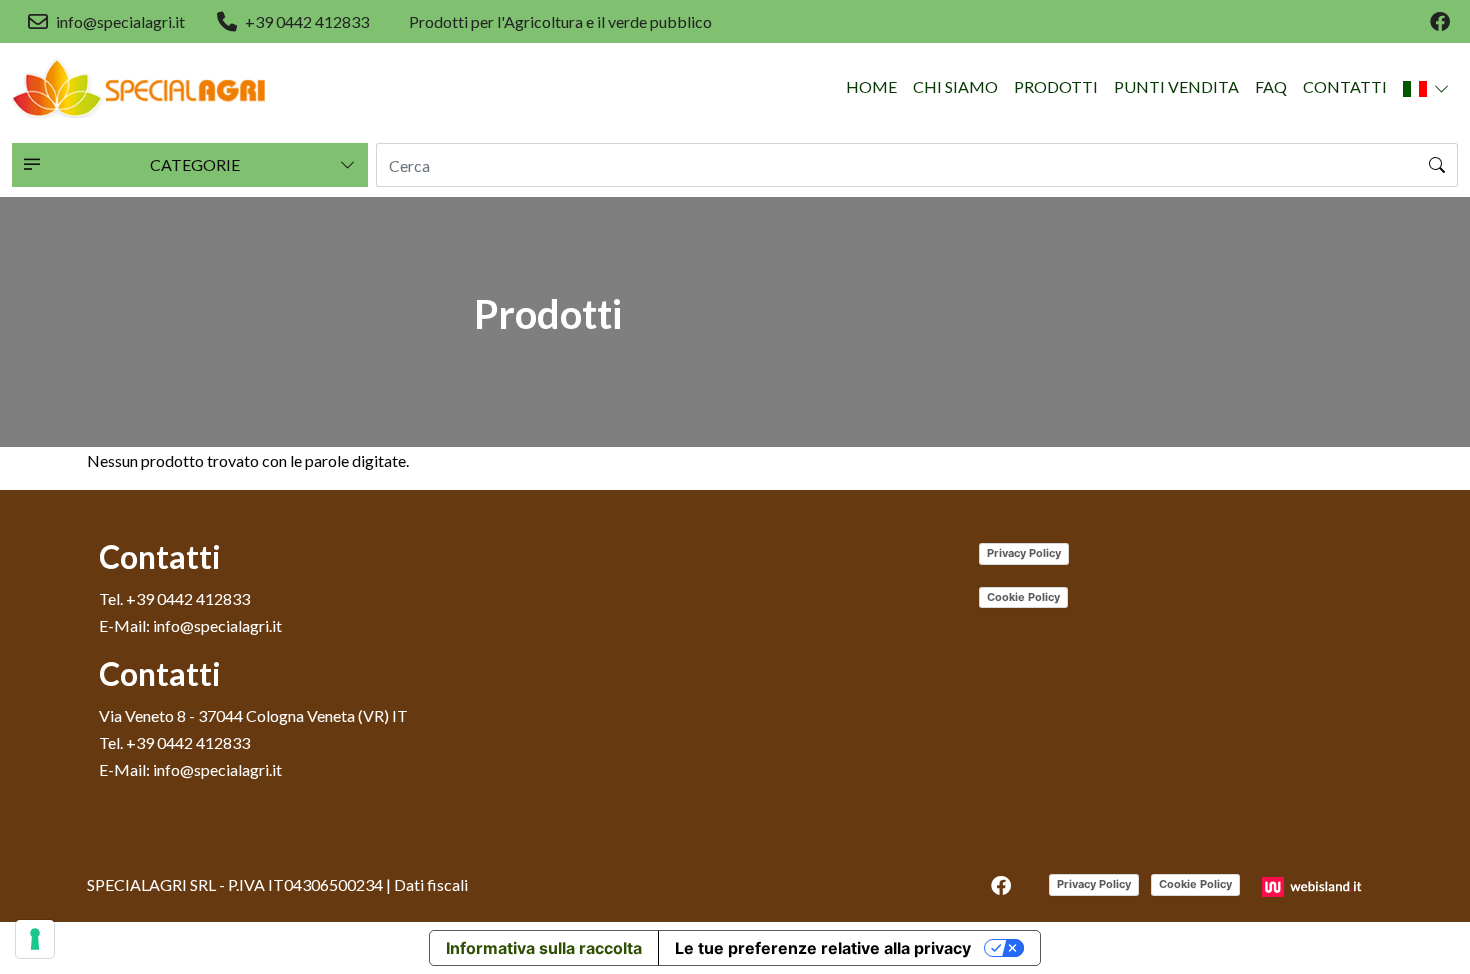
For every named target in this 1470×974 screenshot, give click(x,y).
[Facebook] (1440, 22)
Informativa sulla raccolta (544, 948)
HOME (871, 86)
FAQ (1271, 86)
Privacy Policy (1024, 553)
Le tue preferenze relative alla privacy (823, 948)
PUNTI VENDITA (1176, 86)
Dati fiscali (431, 884)
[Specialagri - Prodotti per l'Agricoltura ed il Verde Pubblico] (139, 88)
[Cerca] (1437, 165)
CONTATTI (1345, 86)
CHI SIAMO (955, 86)
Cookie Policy (1023, 597)
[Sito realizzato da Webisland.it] (1314, 884)
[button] (1426, 88)
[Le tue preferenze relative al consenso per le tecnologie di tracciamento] (35, 939)
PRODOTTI (1056, 86)
